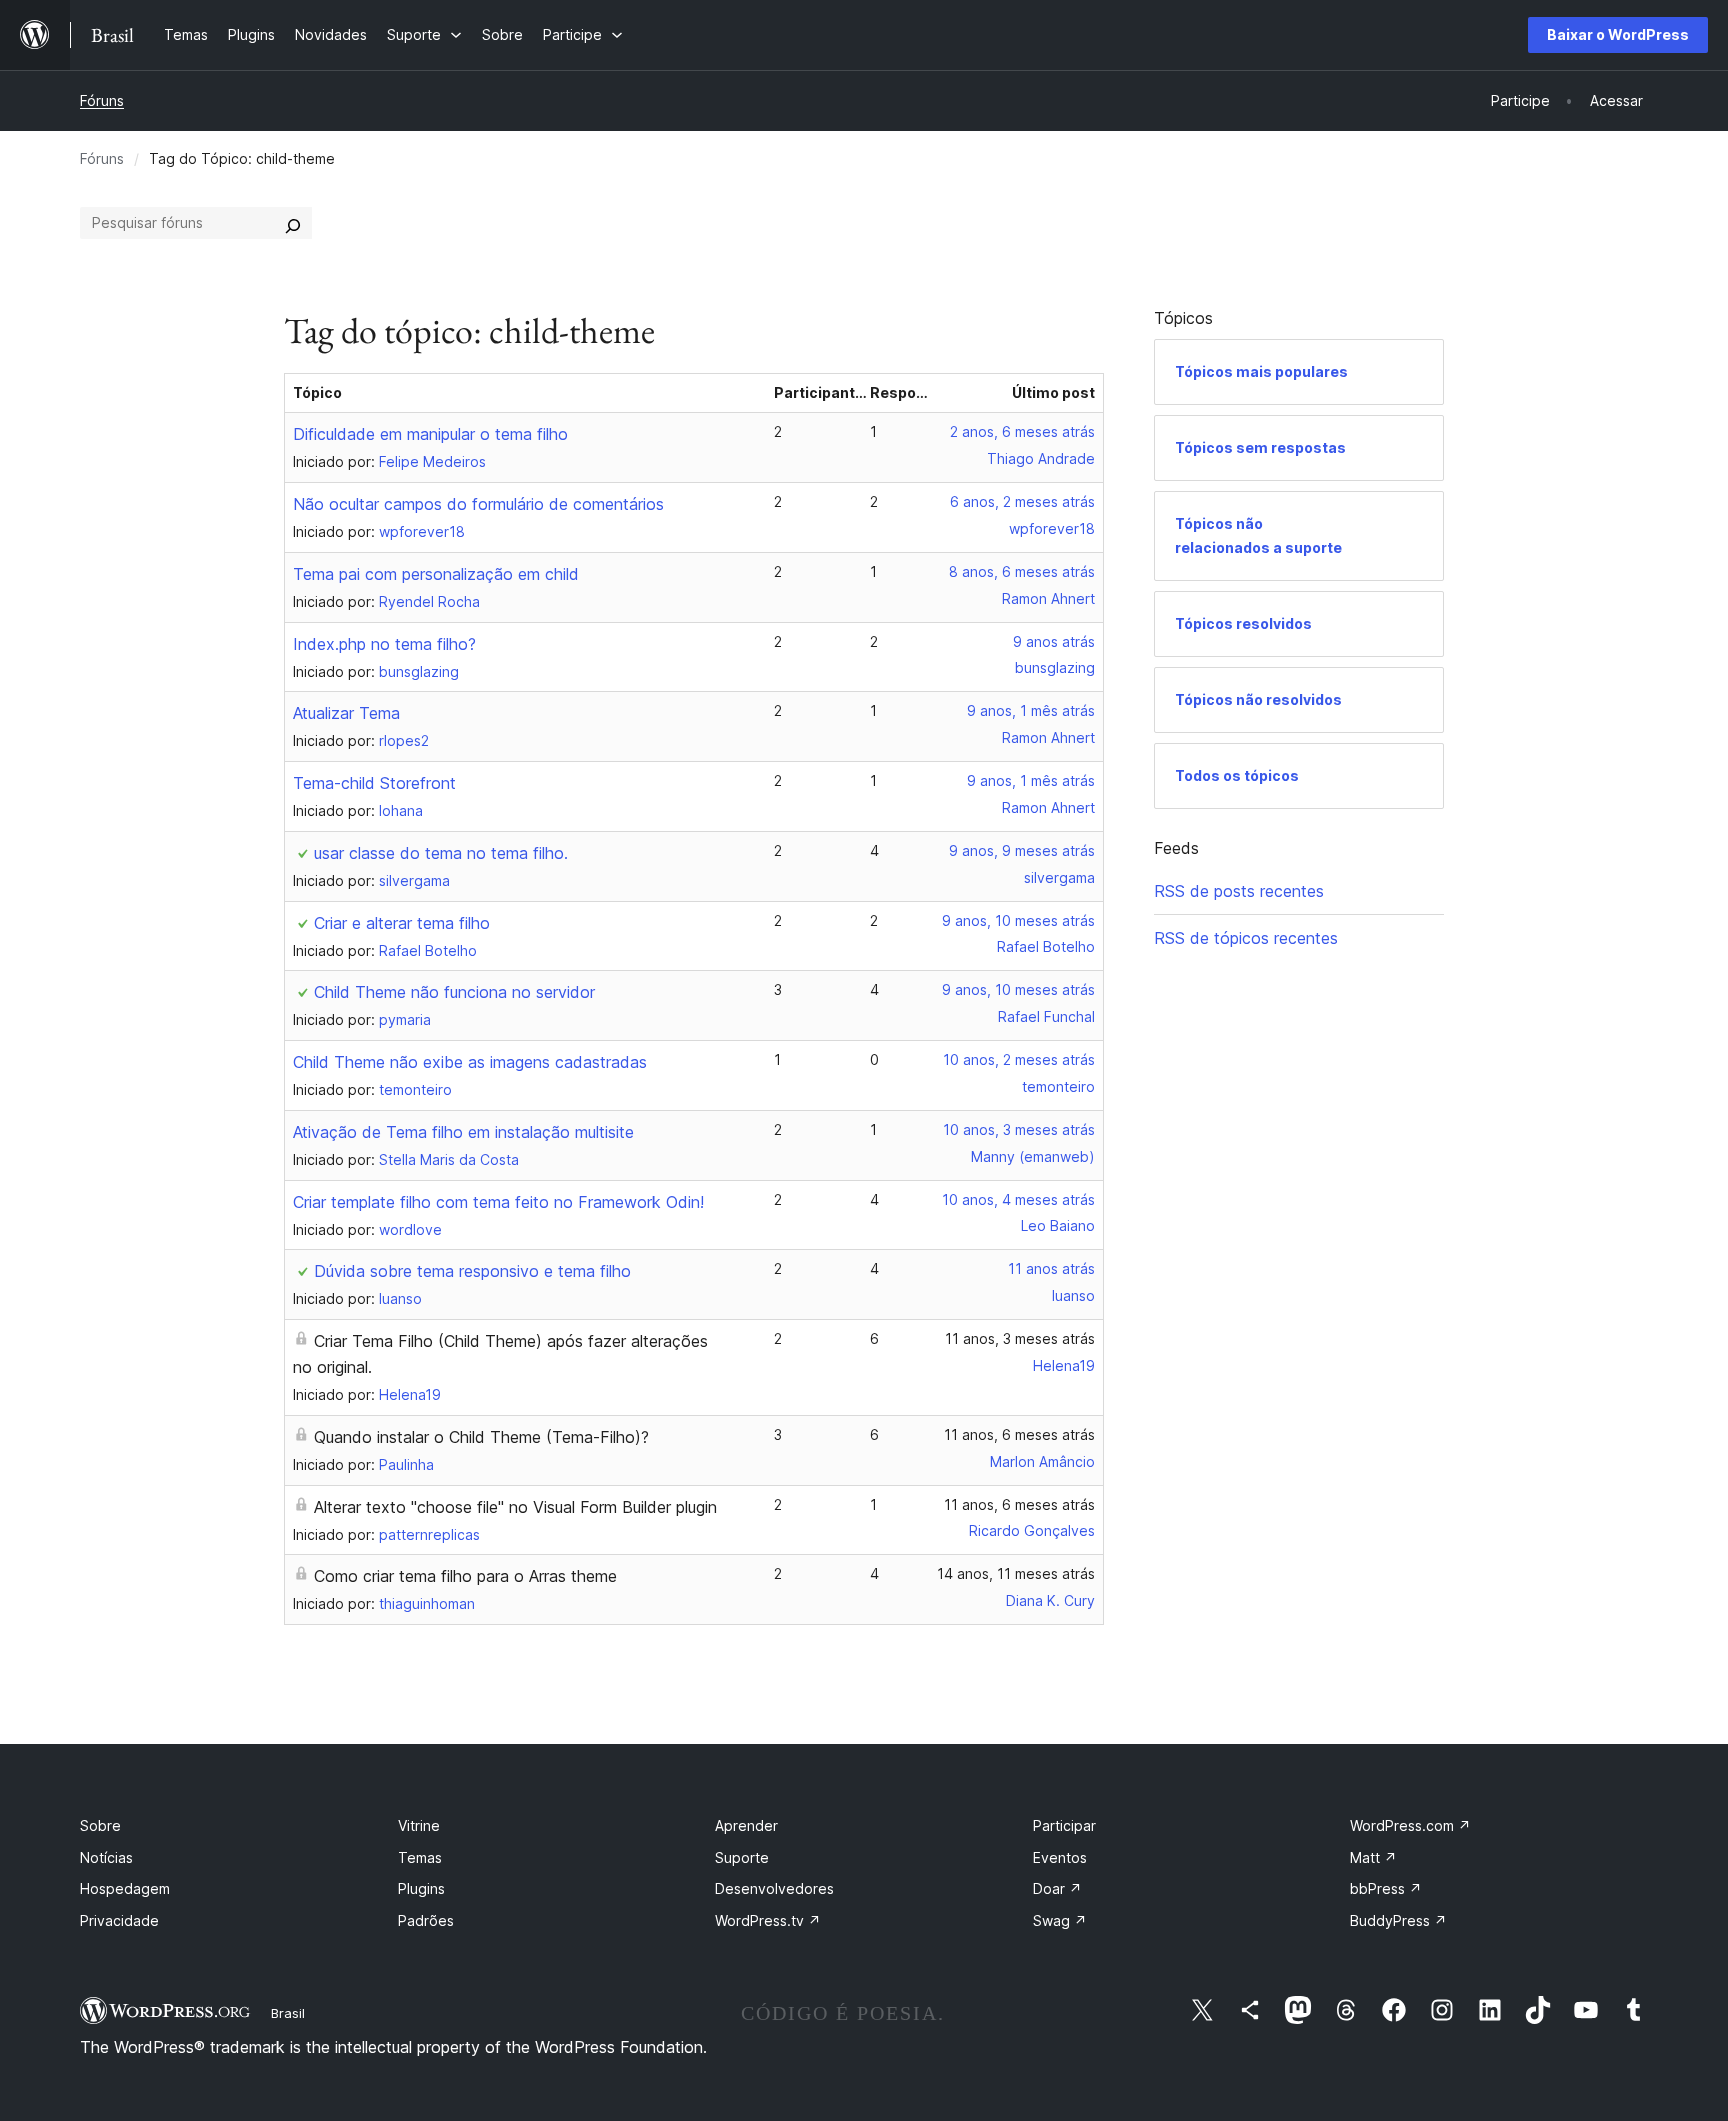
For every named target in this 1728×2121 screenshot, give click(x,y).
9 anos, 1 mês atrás (1031, 710)
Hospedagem (125, 1888)
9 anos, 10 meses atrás (1018, 920)
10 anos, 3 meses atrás (1019, 1129)
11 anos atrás (1051, 1268)
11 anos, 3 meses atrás (1020, 1338)
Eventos (1060, 1857)
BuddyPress (1398, 1920)
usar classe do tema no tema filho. (441, 853)
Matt (1373, 1857)
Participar (1064, 1825)
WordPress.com (1410, 1825)
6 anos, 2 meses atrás (1022, 501)
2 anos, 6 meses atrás (1022, 431)
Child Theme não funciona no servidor (454, 992)
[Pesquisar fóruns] (293, 223)
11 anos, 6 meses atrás (1019, 1434)
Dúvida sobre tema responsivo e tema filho (472, 1271)
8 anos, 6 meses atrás (1022, 571)
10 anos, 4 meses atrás (1018, 1199)
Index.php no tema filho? (384, 644)
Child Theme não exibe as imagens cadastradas (470, 1062)
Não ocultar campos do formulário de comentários (478, 504)
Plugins (421, 1888)
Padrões (426, 1920)
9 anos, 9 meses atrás (1022, 850)
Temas (420, 1857)
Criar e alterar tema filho (402, 923)
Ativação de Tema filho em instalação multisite (463, 1132)
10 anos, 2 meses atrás (1019, 1059)
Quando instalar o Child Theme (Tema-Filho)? (481, 1437)
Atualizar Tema (346, 713)
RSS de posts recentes (1239, 891)
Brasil (288, 2013)
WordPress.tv (768, 1920)
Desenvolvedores (774, 1888)
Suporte (742, 1857)
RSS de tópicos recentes (1246, 938)
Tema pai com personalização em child (436, 574)
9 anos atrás (1054, 641)
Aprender (746, 1825)
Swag (1060, 1920)
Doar (1057, 1888)
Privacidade (119, 1920)
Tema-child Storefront (374, 783)
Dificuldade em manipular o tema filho (430, 434)
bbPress (1386, 1888)
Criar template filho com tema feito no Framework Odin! (498, 1202)
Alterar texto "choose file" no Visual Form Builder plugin (515, 1507)
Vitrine (419, 1825)
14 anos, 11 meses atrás (1016, 1573)
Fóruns (102, 100)
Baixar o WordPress (1618, 34)
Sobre (100, 1825)
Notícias (106, 1857)
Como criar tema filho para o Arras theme (465, 1576)
